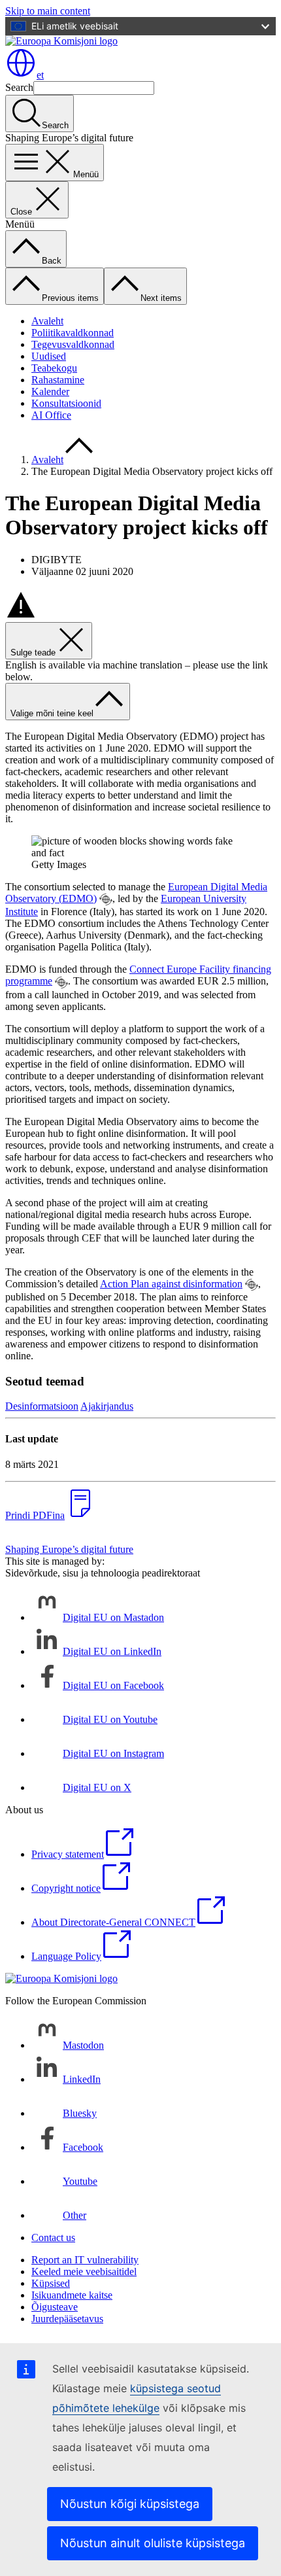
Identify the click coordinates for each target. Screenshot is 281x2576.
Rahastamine (58, 380)
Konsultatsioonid (66, 403)
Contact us (53, 2237)
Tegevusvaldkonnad (73, 344)
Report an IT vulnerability (85, 2260)
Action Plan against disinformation (171, 1284)
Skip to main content (48, 11)
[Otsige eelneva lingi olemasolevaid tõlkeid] (106, 899)
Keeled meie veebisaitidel (84, 2271)
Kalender (50, 392)
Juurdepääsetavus (67, 2319)
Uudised (49, 356)
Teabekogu (54, 368)
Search (19, 87)
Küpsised (51, 2283)
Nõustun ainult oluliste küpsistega (153, 2543)
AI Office (51, 415)
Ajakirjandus (107, 1406)
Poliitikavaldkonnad (73, 333)
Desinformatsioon (42, 1406)
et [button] (40, 75)
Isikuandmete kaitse (72, 2295)
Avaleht (47, 321)
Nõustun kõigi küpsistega (130, 2504)
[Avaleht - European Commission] (61, 41)
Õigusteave (55, 2307)
